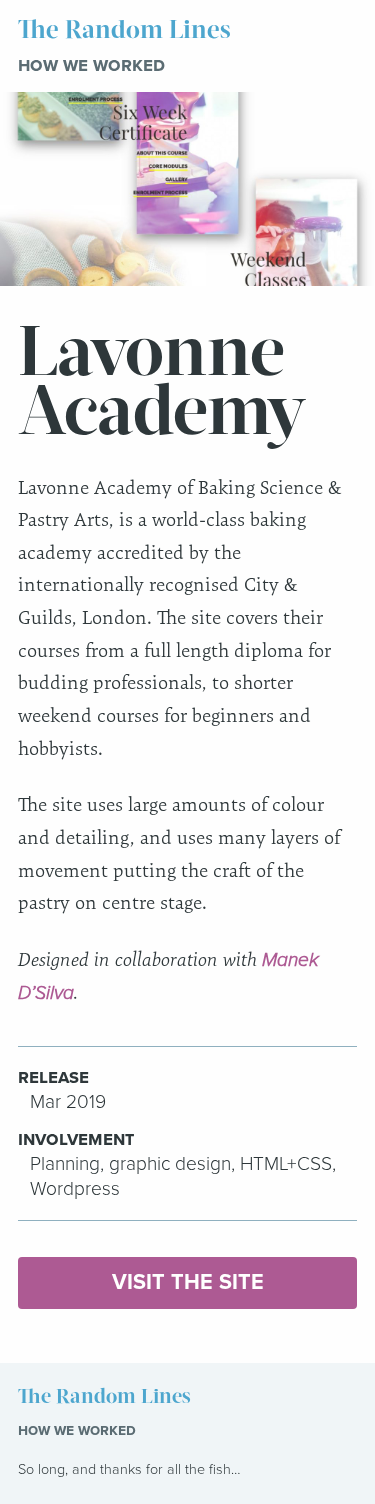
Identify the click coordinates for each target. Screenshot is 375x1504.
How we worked (91, 64)
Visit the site (188, 1282)
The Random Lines (124, 30)
